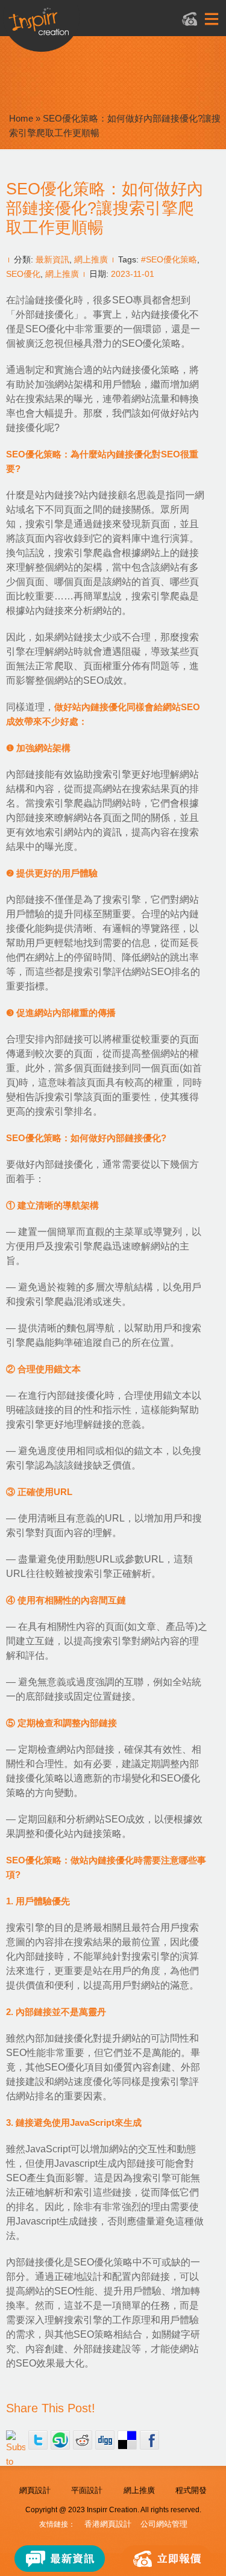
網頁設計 (35, 2490)
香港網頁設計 (108, 2524)
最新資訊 (52, 259)
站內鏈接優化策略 (141, 370)
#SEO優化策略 (169, 259)
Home (21, 118)
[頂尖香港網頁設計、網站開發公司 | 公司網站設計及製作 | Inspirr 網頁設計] (99, 28)
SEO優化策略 (151, 343)
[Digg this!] (105, 2440)
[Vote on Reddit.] (83, 2440)
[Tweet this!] (38, 2440)
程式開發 (191, 2490)
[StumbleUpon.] (60, 2440)
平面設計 (87, 2490)
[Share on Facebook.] (149, 2440)
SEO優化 (23, 274)
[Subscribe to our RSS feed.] (16, 2440)
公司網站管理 (164, 2524)
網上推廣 (91, 259)
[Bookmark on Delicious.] (127, 2440)
